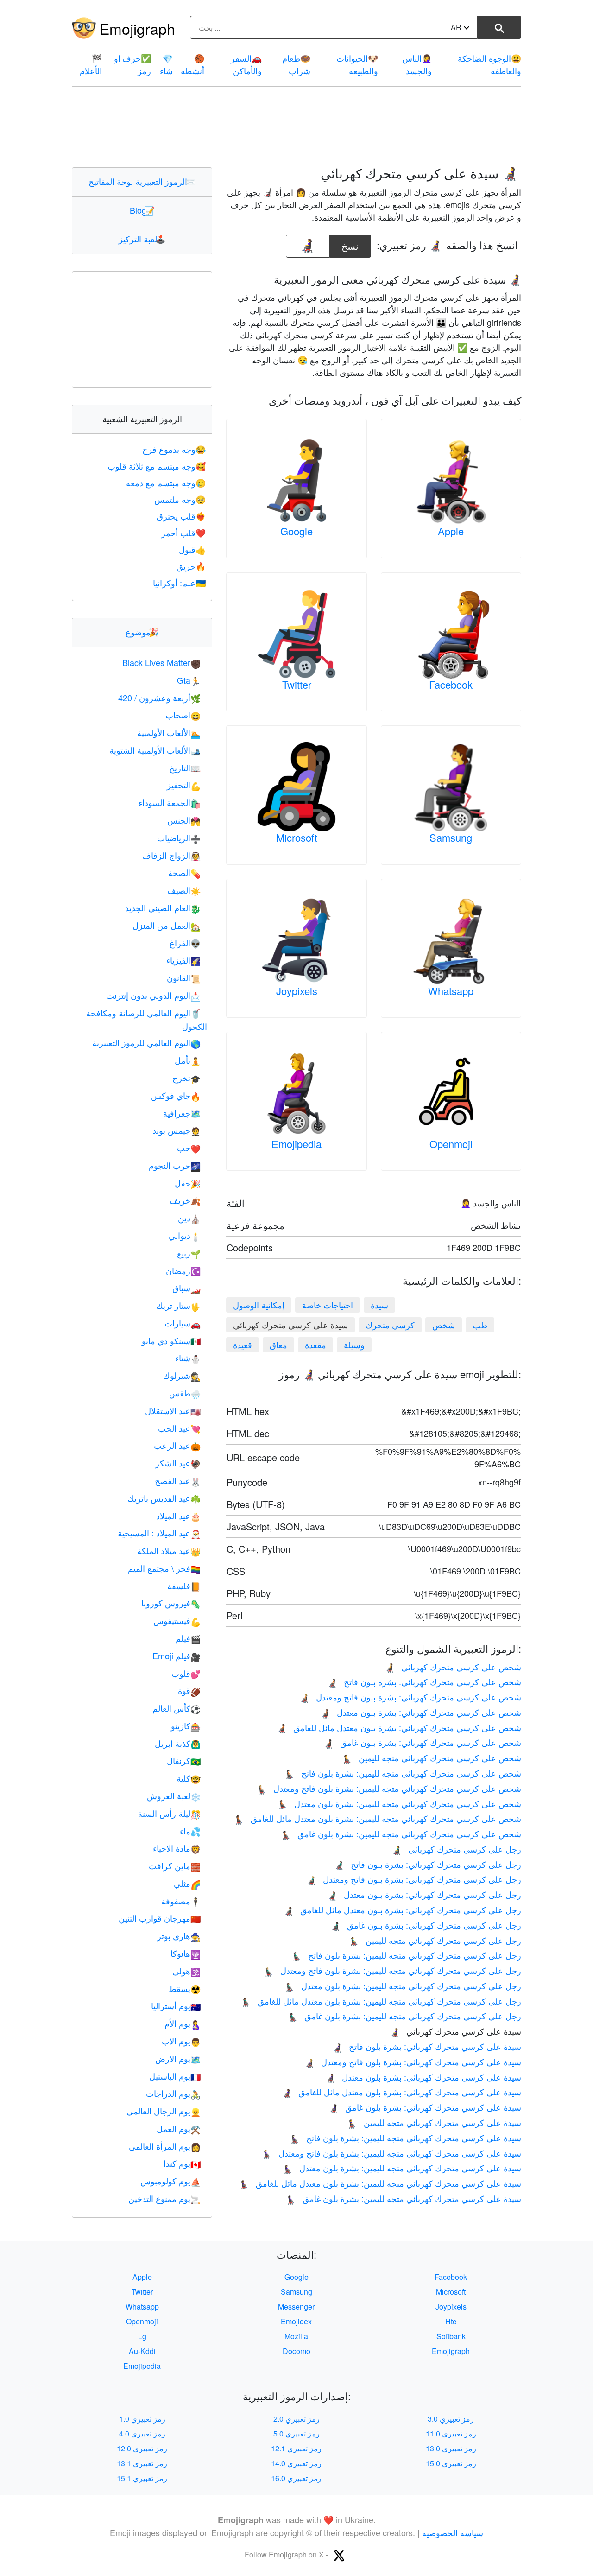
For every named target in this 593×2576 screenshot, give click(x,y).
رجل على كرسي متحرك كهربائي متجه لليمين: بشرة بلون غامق (404, 2016)
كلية (189, 1778)
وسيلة (354, 1345)
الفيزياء (183, 960)
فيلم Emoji (177, 1656)
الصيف (184, 890)
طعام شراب (296, 64)
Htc (451, 2321)
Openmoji (451, 1144)
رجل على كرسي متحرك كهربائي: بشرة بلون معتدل (424, 1894)
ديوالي (185, 1235)
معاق (278, 1345)
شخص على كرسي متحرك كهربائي (453, 1667)
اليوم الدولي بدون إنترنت (153, 995)
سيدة (379, 1305)
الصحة (184, 872)
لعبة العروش (174, 1796)
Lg (142, 2336)
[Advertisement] (296, 127)
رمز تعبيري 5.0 (296, 2433)
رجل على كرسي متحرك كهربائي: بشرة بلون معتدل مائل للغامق (402, 1910)
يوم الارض (178, 2058)
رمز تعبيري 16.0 (296, 2478)
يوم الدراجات (173, 2093)
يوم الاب (181, 2041)
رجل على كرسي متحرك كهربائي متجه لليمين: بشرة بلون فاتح (406, 1955)
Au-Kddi (142, 2351)
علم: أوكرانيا (179, 583)
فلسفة (184, 1586)
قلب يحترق (181, 516)
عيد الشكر (178, 1463)
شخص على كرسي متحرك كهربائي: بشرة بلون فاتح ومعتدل (410, 1697)
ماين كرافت (175, 1865)
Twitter (297, 684)
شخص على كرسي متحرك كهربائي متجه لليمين (432, 1758)
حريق (191, 566)
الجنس (184, 820)
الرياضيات (179, 838)
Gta (189, 680)
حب (189, 1148)
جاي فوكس (176, 1095)
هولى (186, 1971)
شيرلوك (182, 1375)
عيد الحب (179, 1428)
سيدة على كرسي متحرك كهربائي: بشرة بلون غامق (425, 2107)
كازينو (186, 1726)
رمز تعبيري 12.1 (296, 2448)
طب (480, 1325)
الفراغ (185, 943)
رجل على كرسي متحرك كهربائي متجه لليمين (435, 1940)
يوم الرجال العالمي (164, 2111)
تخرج (186, 1078)
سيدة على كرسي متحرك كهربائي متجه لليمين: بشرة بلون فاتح (405, 2138)
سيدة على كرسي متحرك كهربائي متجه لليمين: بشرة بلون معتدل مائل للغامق (380, 2183)
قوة (189, 1690)
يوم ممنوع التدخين (164, 2198)
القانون (184, 977)
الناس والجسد (417, 64)
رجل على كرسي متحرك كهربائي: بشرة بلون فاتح (428, 1864)
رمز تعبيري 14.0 (296, 2463)
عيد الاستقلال (173, 1410)
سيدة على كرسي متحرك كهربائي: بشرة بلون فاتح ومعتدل (413, 2062)
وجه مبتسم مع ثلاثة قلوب (157, 466)
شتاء (188, 1358)
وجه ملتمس (180, 499)
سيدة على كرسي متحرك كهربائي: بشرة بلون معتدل (423, 2077)
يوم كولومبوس (170, 2181)
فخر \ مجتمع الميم (164, 1568)
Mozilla (296, 2336)
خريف (185, 1200)
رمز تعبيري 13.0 (451, 2448)
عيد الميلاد (178, 1516)
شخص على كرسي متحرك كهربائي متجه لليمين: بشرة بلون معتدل (399, 1803)
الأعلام (91, 64)
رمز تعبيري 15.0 (451, 2463)
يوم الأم (183, 2023)
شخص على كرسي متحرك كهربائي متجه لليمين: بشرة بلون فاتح (403, 1773)
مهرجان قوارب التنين (160, 1918)
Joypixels (297, 991)
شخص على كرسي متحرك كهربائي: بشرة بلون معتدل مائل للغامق (399, 1727)
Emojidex (296, 2321)
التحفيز (184, 785)
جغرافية (182, 1113)
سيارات (183, 1323)
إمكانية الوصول (259, 1305)
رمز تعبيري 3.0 (451, 2419)
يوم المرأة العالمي (165, 2146)
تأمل (188, 1060)
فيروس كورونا (171, 1603)
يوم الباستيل (175, 2076)
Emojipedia (296, 1144)
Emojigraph (137, 28)
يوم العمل (179, 2128)
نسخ (350, 244)
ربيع (189, 1253)
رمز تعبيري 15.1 (142, 2478)
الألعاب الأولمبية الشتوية (155, 750)
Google (296, 531)
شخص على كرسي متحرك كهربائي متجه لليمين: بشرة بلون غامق (401, 1834)
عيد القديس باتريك (164, 1498)
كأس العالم (177, 1708)
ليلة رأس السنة (169, 1813)
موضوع (142, 632)
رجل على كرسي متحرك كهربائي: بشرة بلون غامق (426, 1925)
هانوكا (186, 1953)
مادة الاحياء (177, 1848)
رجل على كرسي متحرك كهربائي (456, 1849)
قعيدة (243, 1345)
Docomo (296, 2351)
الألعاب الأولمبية (169, 732)
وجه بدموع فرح (174, 449)
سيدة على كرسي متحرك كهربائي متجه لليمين (434, 2122)
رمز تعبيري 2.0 (296, 2419)
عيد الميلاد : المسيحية (159, 1533)
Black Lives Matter (161, 662)
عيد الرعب (177, 1445)
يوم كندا (182, 2163)
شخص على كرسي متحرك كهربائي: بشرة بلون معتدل (421, 1712)
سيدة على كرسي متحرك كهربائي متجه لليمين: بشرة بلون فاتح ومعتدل (391, 2153)
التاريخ (185, 768)
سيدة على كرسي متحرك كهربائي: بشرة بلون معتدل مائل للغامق (401, 2092)
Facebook (451, 684)
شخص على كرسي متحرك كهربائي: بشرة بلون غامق (422, 1742)
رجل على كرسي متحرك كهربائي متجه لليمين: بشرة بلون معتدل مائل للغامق (381, 2001)
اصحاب (183, 715)
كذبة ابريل (178, 1743)
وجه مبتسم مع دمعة (166, 482)
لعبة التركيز (142, 239)
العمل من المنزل (167, 925)
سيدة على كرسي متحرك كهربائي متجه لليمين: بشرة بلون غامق (404, 2198)
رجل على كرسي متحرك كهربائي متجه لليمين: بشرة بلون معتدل (403, 1986)
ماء (190, 1831)
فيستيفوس (177, 1620)
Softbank (451, 2336)
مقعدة (315, 1345)
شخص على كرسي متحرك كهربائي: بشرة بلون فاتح (424, 1681)
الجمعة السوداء (170, 802)
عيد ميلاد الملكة (169, 1550)
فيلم (188, 1638)
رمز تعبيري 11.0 (451, 2433)
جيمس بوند (177, 1130)
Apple (451, 531)
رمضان (183, 1270)
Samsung (451, 837)
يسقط (185, 1988)
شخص (444, 1325)
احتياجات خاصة (328, 1305)
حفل (188, 1183)
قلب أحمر (183, 533)
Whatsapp (451, 991)
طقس (185, 1393)
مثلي (187, 1883)
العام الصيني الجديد (163, 907)
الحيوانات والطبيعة (357, 64)
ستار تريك (178, 1305)
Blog (142, 210)
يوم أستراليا (176, 2005)
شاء (166, 64)
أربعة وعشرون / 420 (159, 698)
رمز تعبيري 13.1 (142, 2463)
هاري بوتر (179, 1935)
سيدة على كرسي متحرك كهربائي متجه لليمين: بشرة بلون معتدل (402, 2168)
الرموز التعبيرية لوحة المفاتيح (142, 181)
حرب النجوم (175, 1165)
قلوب (186, 1673)
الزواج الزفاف (171, 855)
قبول (192, 549)
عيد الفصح (178, 1480)
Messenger (296, 2306)
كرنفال (184, 1760)
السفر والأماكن (246, 64)
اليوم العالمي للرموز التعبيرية (146, 1042)
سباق (186, 1288)
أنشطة (192, 64)
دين (189, 1218)
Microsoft (297, 837)
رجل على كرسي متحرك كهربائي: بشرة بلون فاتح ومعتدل (414, 1879)
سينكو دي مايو (171, 1340)
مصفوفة (181, 1901)
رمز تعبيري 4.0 (142, 2433)
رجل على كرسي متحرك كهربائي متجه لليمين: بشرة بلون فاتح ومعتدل (392, 1970)
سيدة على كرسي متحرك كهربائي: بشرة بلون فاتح (427, 2046)
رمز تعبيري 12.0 (142, 2448)
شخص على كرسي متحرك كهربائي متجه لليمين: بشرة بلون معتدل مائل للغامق (378, 1818)
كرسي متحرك (390, 1325)
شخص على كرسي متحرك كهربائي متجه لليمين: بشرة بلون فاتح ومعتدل (389, 1788)
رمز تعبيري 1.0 (142, 2419)
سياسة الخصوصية (453, 2532)
